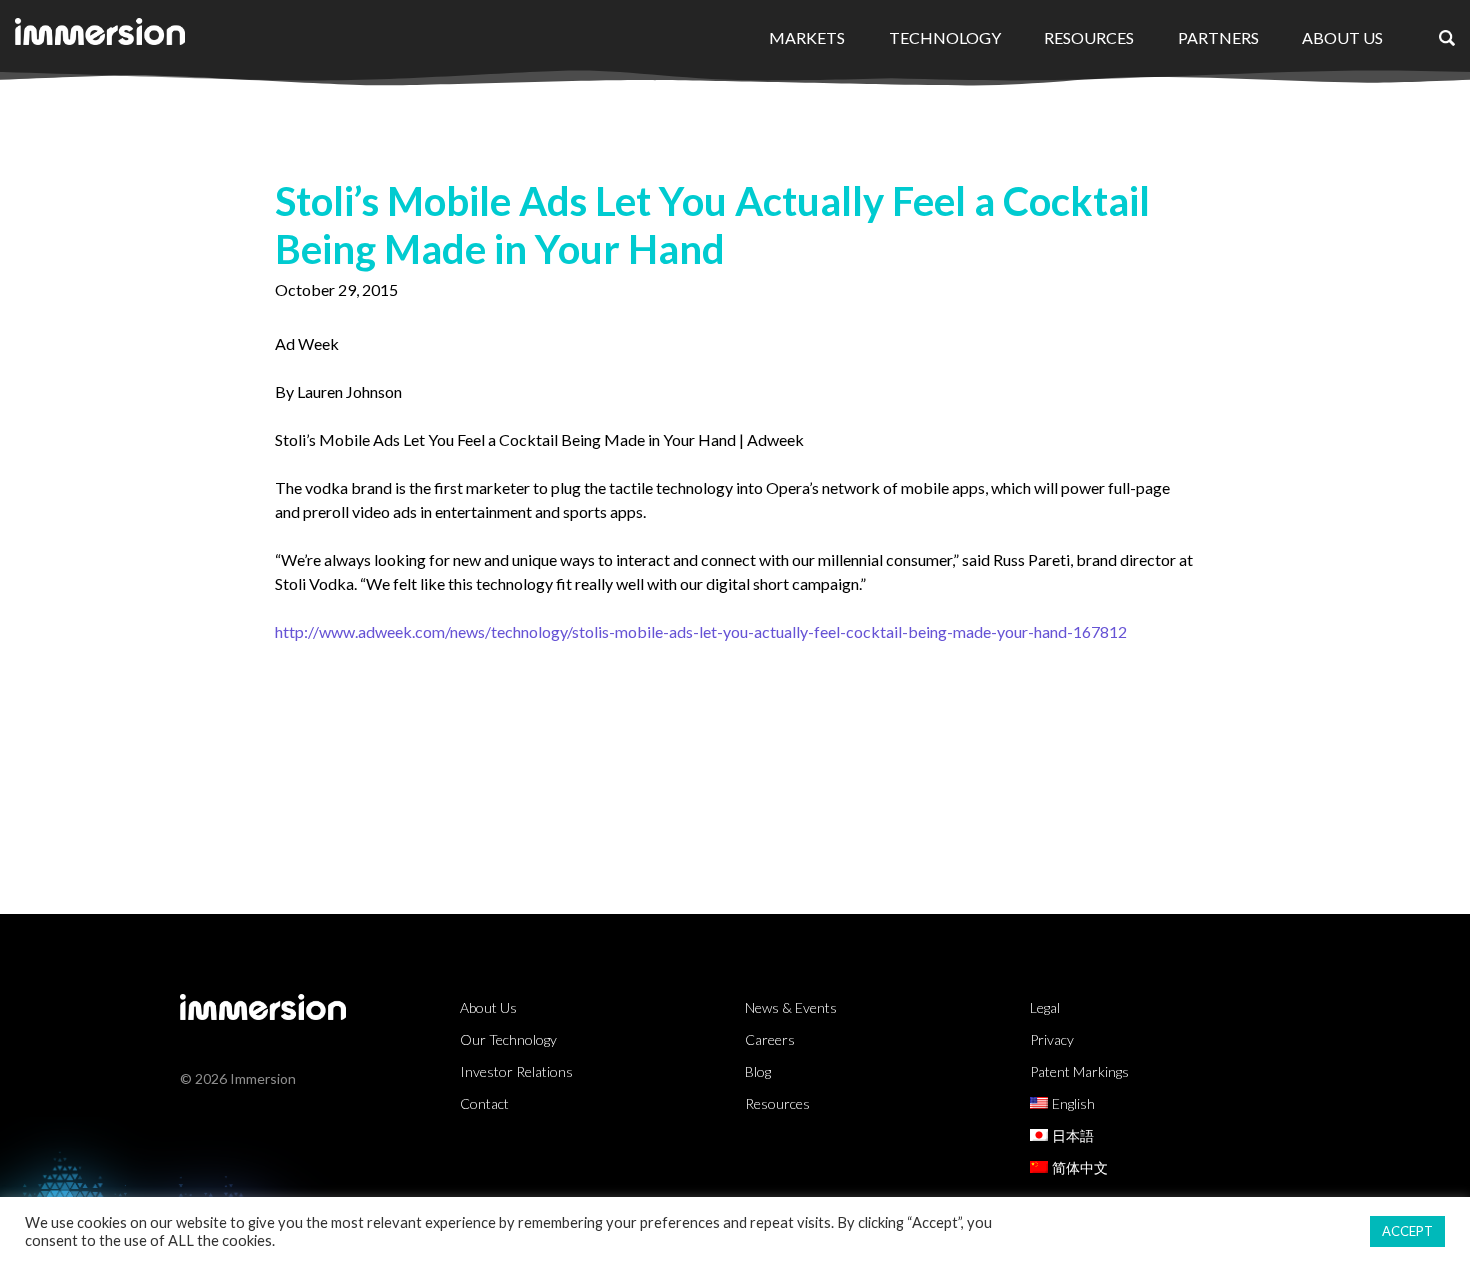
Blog (758, 1071)
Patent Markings (1079, 1071)
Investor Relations (516, 1071)
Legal (1045, 1007)
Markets (807, 37)
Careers (770, 1039)
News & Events (791, 1007)
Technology (945, 37)
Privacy (1052, 1039)
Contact (484, 1103)
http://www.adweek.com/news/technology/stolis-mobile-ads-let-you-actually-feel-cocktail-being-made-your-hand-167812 (701, 631)
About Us (1342, 37)
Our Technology (508, 1039)
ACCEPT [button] (1407, 1231)
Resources (1089, 37)
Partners (1218, 37)
